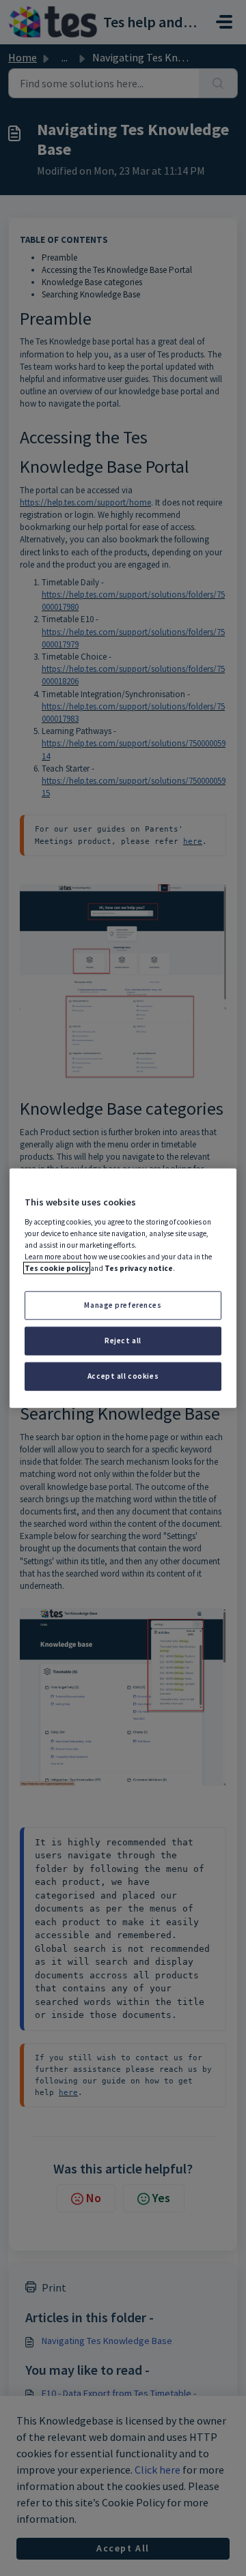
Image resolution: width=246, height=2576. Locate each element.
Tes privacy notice (139, 1268)
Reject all (123, 1340)
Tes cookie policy (57, 1268)
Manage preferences (123, 1305)
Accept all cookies (123, 1375)
